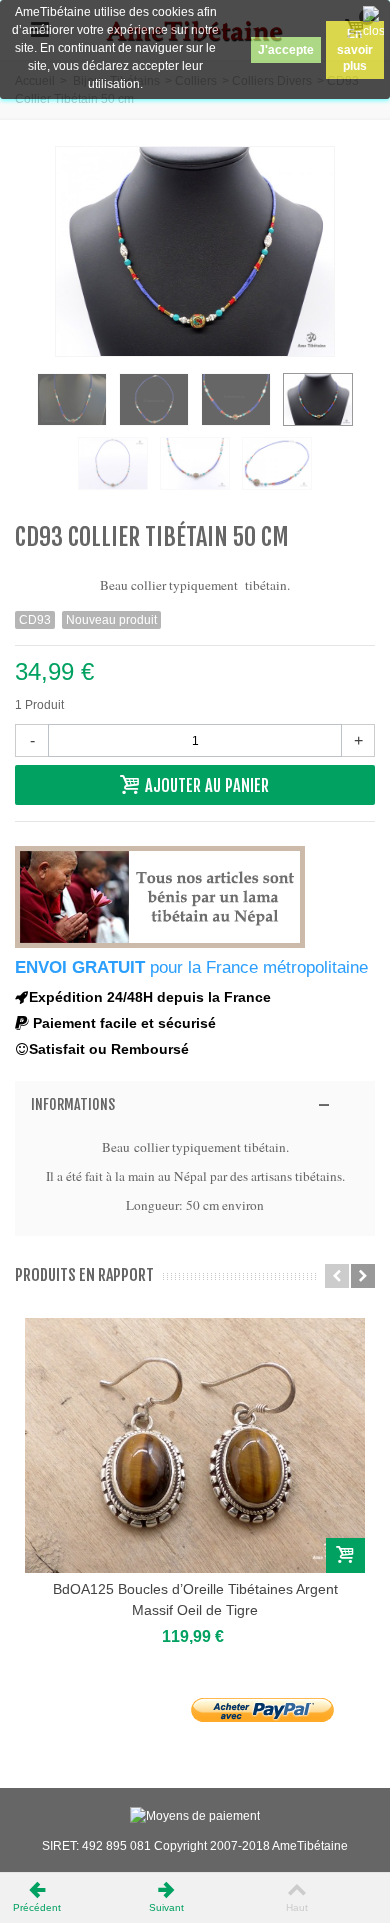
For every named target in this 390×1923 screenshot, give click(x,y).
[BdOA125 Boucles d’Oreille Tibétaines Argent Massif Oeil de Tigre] (195, 1445)
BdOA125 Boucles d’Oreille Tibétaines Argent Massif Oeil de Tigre (195, 1599)
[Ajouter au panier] (345, 1555)
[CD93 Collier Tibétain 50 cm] (72, 399)
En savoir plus (355, 50)
